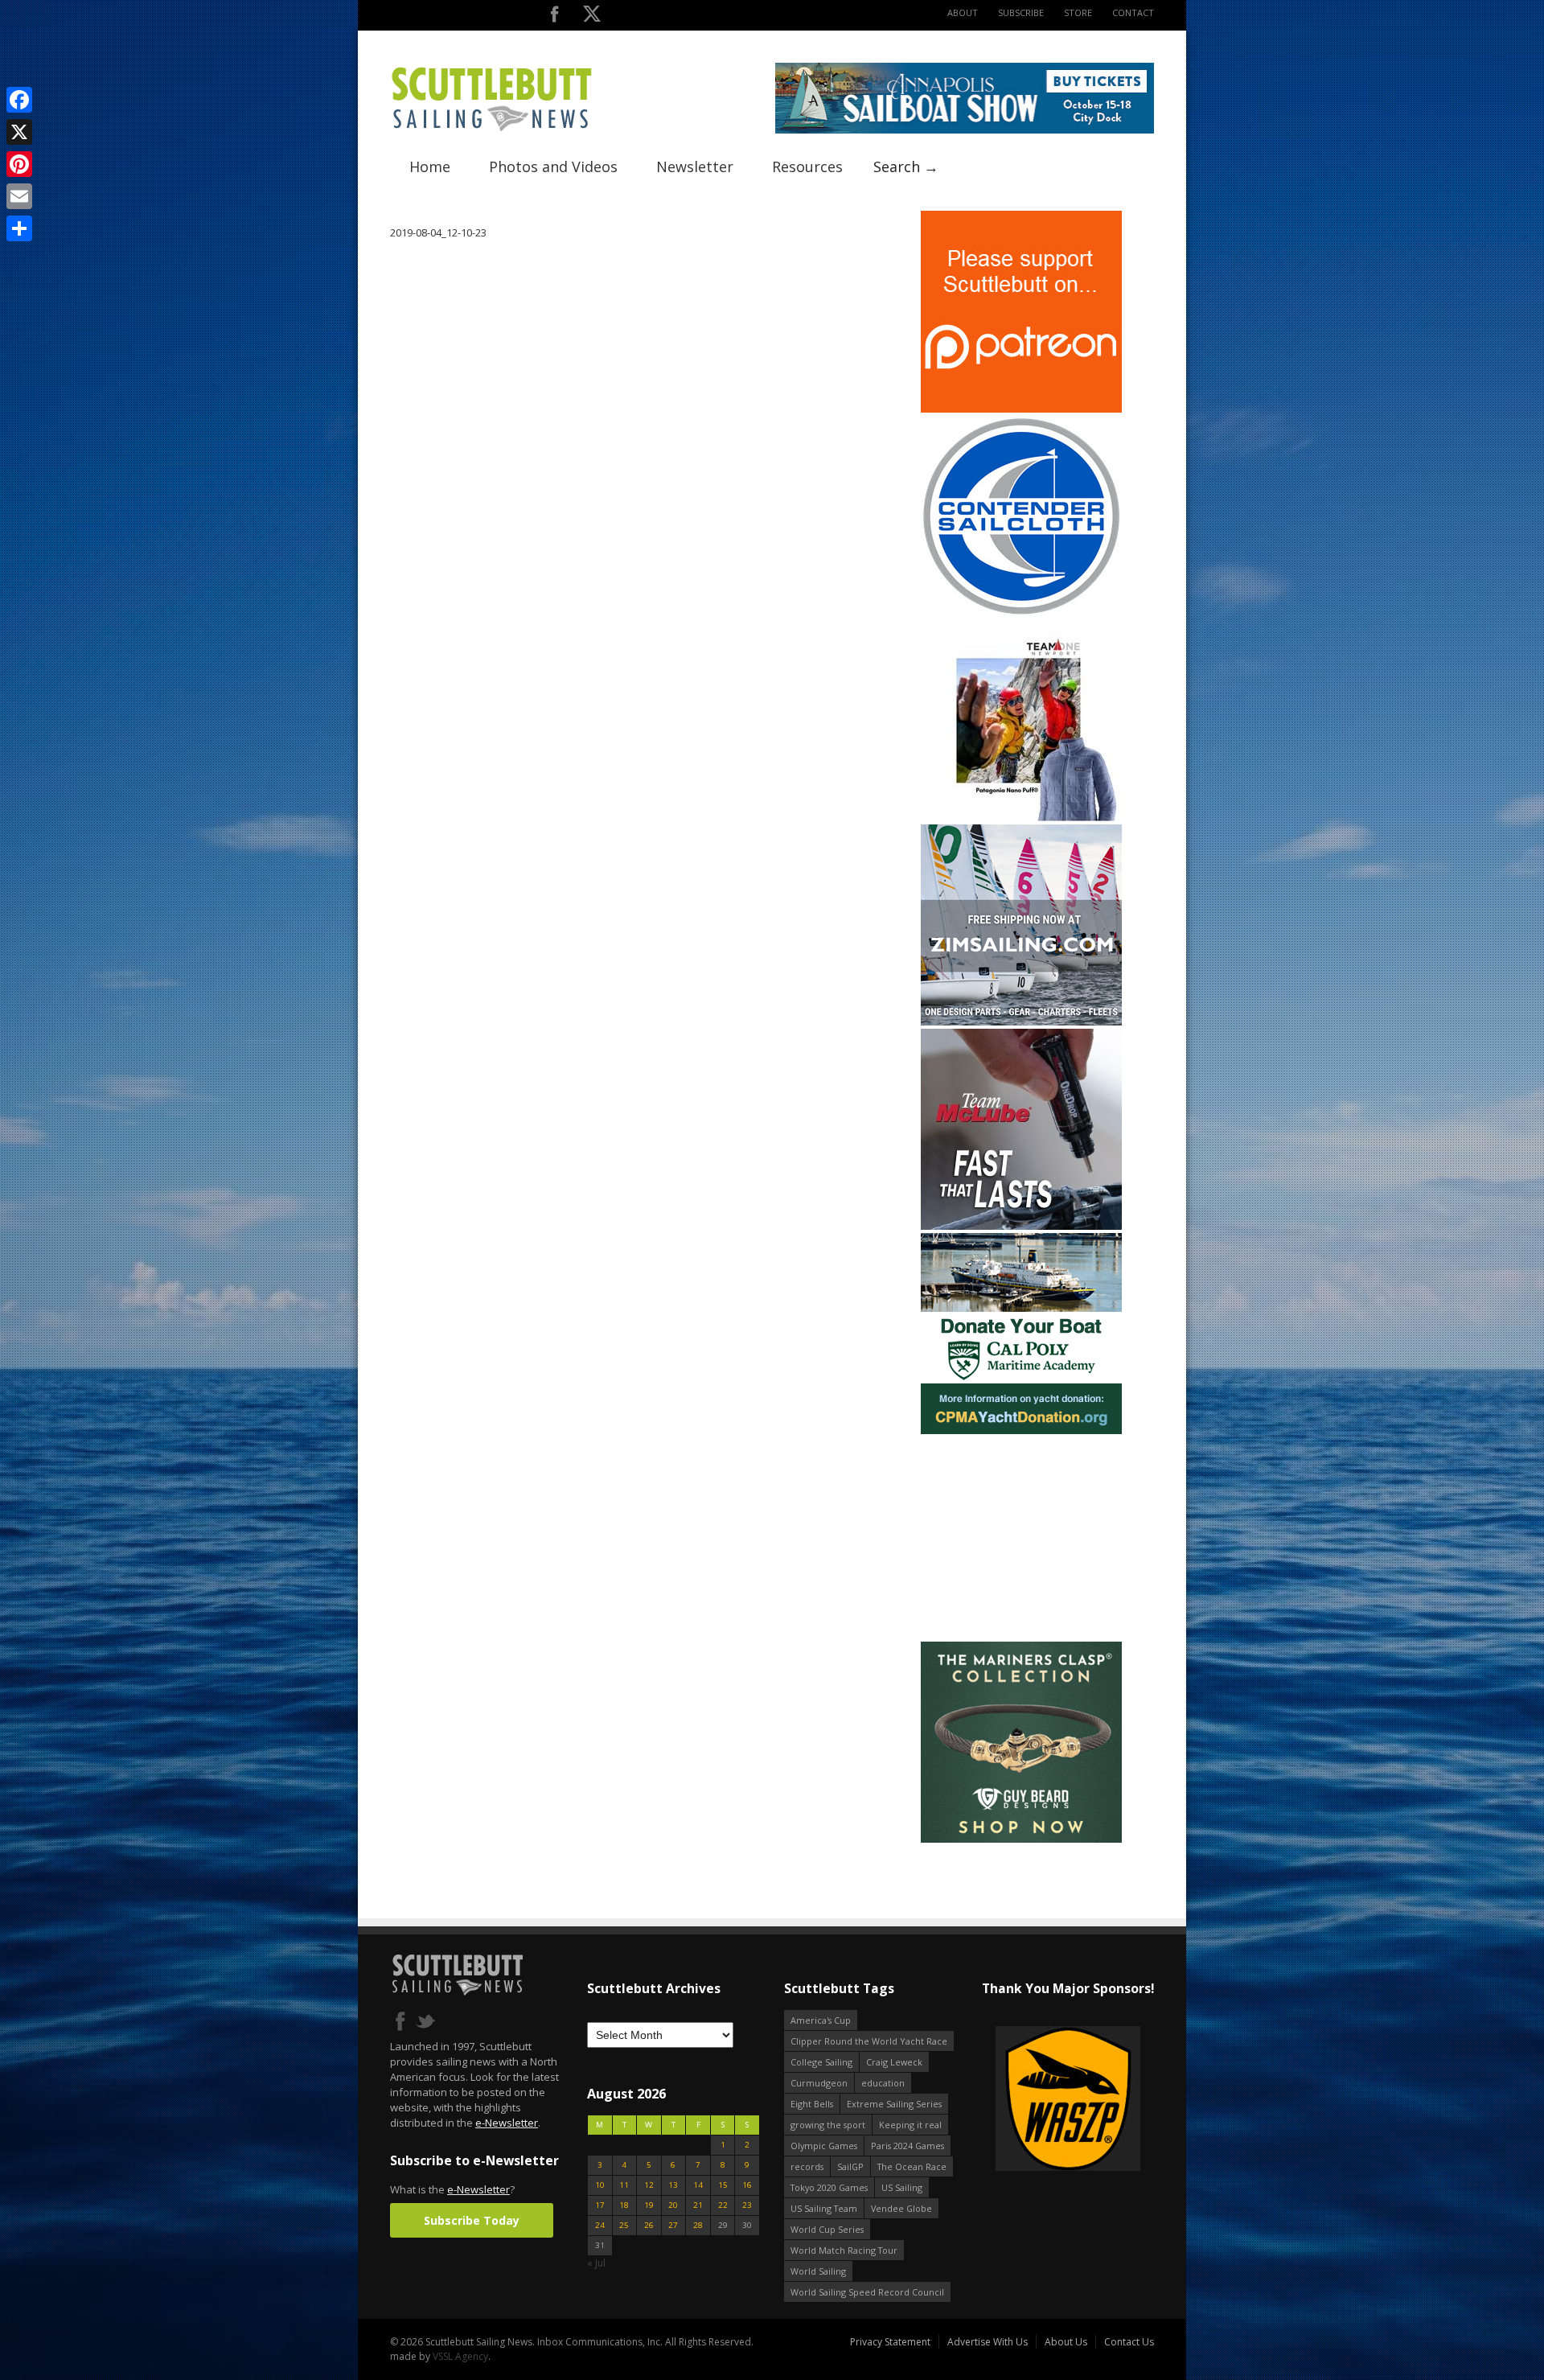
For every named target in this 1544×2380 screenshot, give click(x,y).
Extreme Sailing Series (894, 2104)
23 (747, 2205)
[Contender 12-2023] (1021, 613)
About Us (1066, 2342)
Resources (807, 166)
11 (624, 2185)
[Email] (19, 196)
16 (747, 2185)
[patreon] (1021, 409)
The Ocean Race (912, 2166)
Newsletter (695, 166)
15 (723, 2185)
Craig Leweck (894, 2062)
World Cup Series (827, 2229)
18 (624, 2205)
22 (723, 2205)
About (963, 12)
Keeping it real (910, 2125)
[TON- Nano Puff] (1021, 818)
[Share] (19, 228)
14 (698, 2185)
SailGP (850, 2166)
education (883, 2083)
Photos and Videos (553, 166)
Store (1078, 12)
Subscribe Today (472, 2220)
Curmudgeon (819, 2083)
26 (649, 2225)
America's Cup (821, 2020)
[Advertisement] (1021, 1538)
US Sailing (902, 2187)
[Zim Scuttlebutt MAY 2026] (1021, 1022)
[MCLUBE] (1021, 1226)
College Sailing (821, 2062)
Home (430, 166)
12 (649, 2185)
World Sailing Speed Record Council (867, 2292)
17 (600, 2205)
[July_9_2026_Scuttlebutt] (1021, 1430)
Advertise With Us (988, 2342)
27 (673, 2225)
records (807, 2166)
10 (600, 2185)
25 (624, 2225)
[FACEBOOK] (554, 17)
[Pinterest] (19, 164)
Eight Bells (812, 2104)
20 (673, 2205)
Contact (1133, 12)
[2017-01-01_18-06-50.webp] (1068, 2100)
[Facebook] (19, 100)
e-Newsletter (507, 2123)
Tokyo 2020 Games (829, 2187)
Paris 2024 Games (908, 2146)
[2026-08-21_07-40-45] (965, 130)
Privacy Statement (890, 2342)
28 (698, 2225)
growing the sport (828, 2125)
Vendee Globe (901, 2208)
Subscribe (1021, 12)
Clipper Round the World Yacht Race (869, 2041)
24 (600, 2225)
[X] (19, 132)
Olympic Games (824, 2146)
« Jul (596, 2263)
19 (649, 2205)
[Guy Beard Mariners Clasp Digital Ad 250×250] (1021, 1839)
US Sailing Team (824, 2208)
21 (698, 2205)
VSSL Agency (460, 2356)
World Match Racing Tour (844, 2250)
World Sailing (818, 2271)
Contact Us (1129, 2342)
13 (673, 2185)
